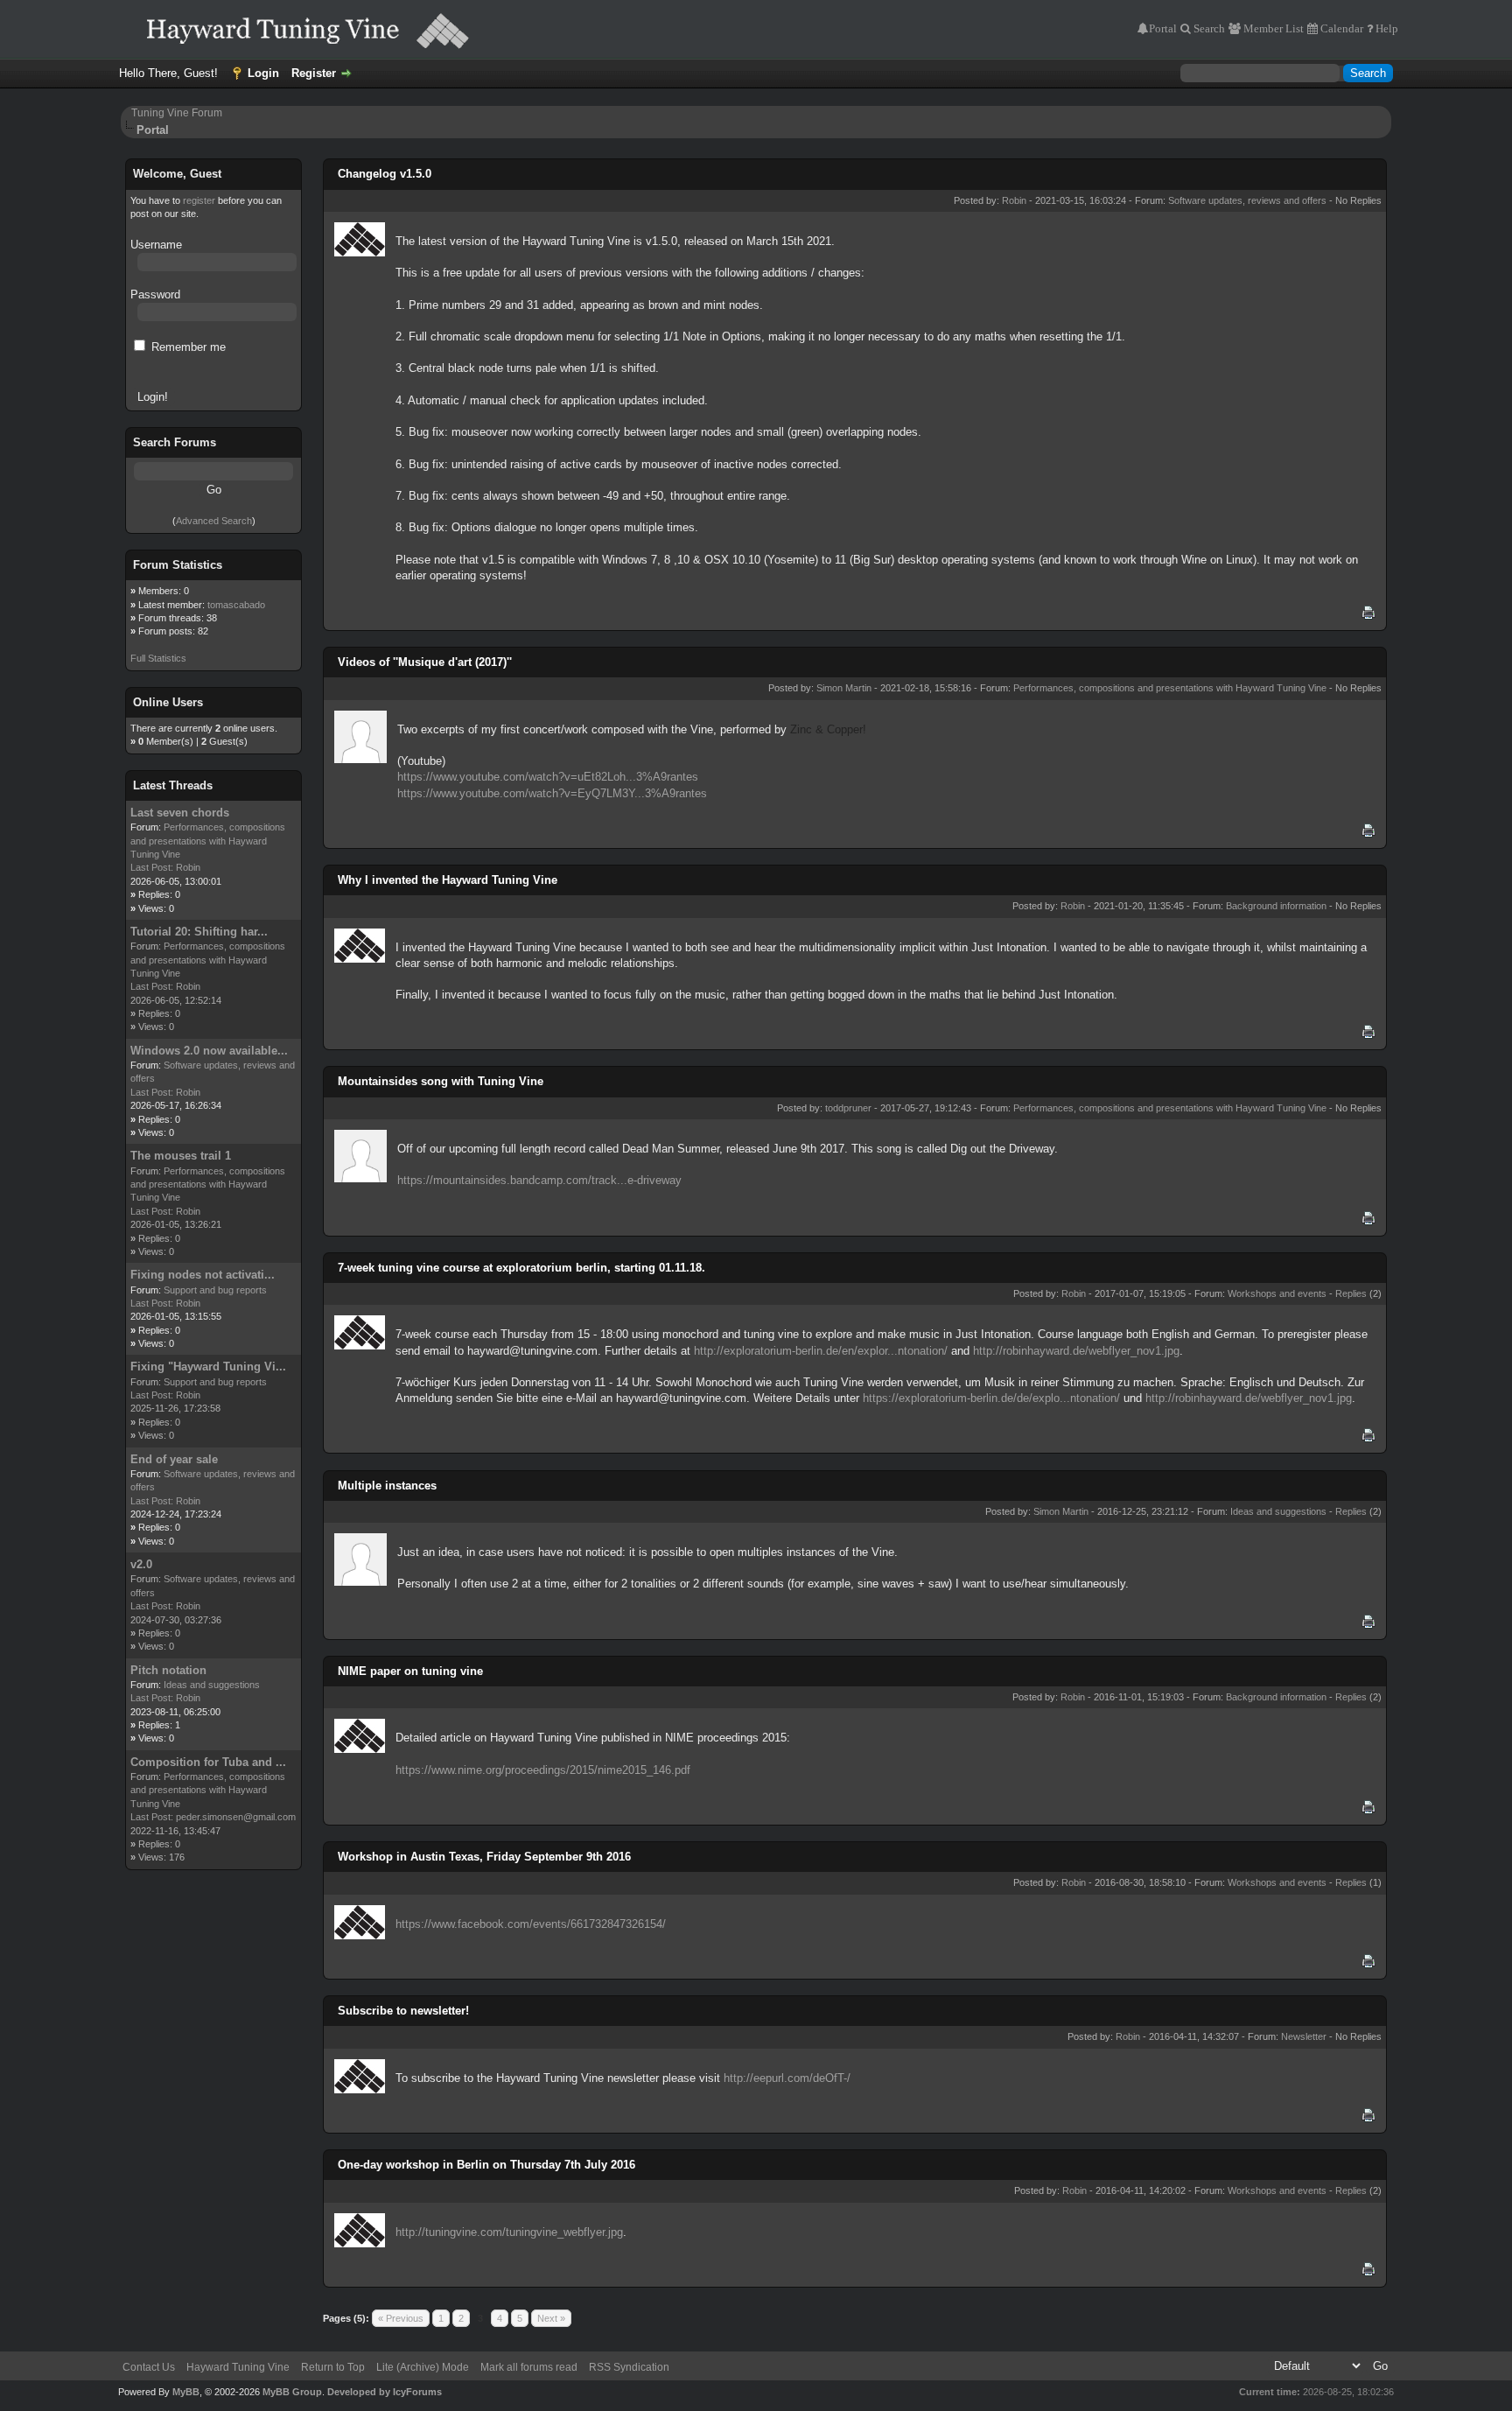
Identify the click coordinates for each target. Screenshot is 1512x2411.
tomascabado (236, 605)
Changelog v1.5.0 (385, 174)
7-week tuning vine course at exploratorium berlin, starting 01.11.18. (521, 1268)
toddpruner (848, 1108)
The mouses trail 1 (181, 1156)
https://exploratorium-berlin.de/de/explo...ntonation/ (991, 1398)
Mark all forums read (529, 2367)
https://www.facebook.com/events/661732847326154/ (531, 1924)
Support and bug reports (215, 1290)
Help (1386, 28)
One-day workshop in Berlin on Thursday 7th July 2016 (486, 2165)
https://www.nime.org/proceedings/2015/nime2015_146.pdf (543, 1770)
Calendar (1340, 28)
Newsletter (1304, 2036)
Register (314, 73)
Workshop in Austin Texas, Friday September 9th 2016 (484, 1857)
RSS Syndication (629, 2367)
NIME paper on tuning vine (410, 1671)
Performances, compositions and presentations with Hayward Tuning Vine (208, 841)
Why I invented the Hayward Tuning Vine (448, 880)
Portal (1163, 28)
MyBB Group (292, 2392)
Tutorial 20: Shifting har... (199, 932)
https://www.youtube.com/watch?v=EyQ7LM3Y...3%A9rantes (552, 793)
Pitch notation (168, 1670)
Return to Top (333, 2367)
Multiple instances (387, 1486)
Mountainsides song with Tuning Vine (441, 1081)
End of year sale (174, 1459)
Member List (1272, 28)
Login (263, 73)
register (199, 200)
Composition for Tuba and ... (208, 1762)
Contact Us (149, 2367)
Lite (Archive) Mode (423, 2367)
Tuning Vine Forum (177, 113)
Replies (1351, 1293)
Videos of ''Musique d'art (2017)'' (425, 662)
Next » (551, 2318)
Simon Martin (844, 688)
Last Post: (152, 867)
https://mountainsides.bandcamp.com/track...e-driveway (539, 1180)
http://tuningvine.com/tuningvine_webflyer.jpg (509, 2232)
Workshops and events (1277, 1293)
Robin (188, 867)
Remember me (187, 347)
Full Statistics (158, 658)
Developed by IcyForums (385, 2392)
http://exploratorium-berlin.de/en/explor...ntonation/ (821, 1351)
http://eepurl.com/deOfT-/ (787, 2078)
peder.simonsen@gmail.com (236, 1817)
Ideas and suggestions (212, 1685)
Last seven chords (180, 813)
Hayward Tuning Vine (238, 2367)
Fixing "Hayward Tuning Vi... (208, 1367)
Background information (1276, 906)
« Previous (401, 2318)
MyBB (186, 2392)
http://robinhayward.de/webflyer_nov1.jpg (1076, 1351)
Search (1208, 28)
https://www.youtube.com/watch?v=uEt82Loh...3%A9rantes (548, 777)
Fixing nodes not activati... (203, 1275)
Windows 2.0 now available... (209, 1051)
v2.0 (141, 1564)
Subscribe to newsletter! (403, 2011)
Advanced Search (214, 521)
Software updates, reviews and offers (1247, 200)
